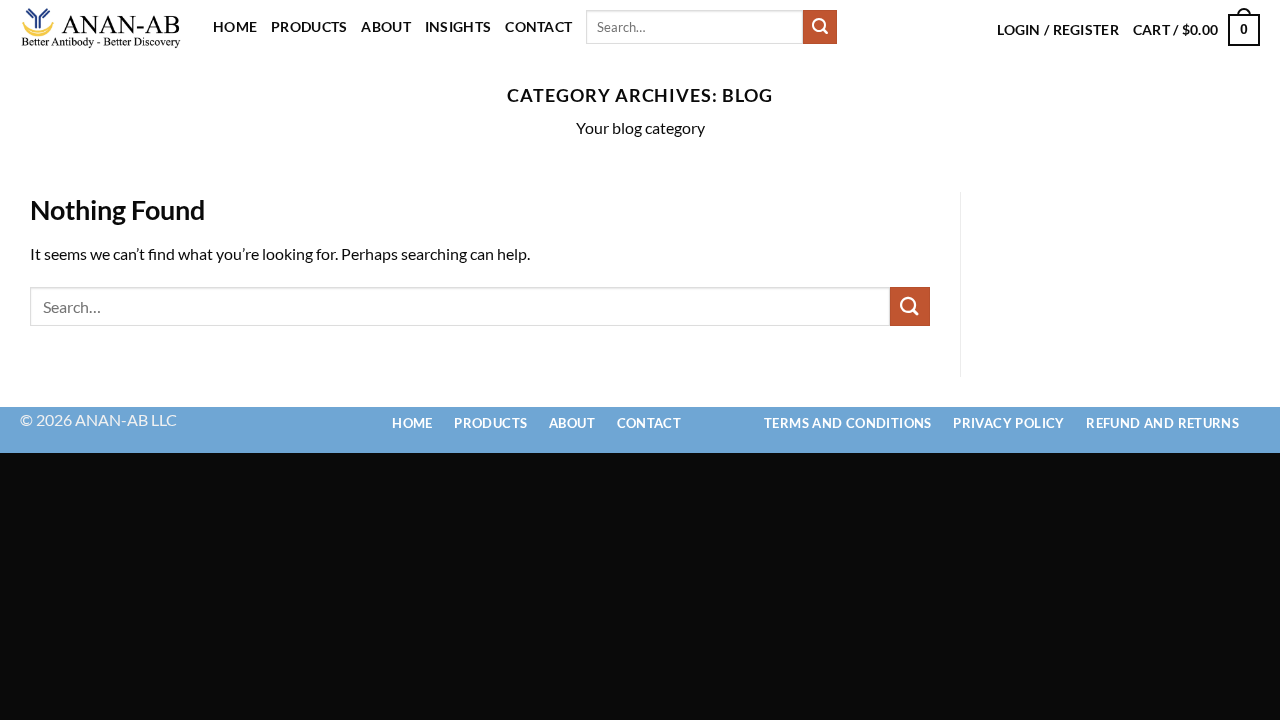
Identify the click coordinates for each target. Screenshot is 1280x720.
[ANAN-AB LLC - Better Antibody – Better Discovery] (101, 27)
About (385, 26)
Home (235, 26)
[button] (1196, 30)
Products (309, 26)
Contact (538, 26)
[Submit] (820, 27)
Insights (458, 26)
